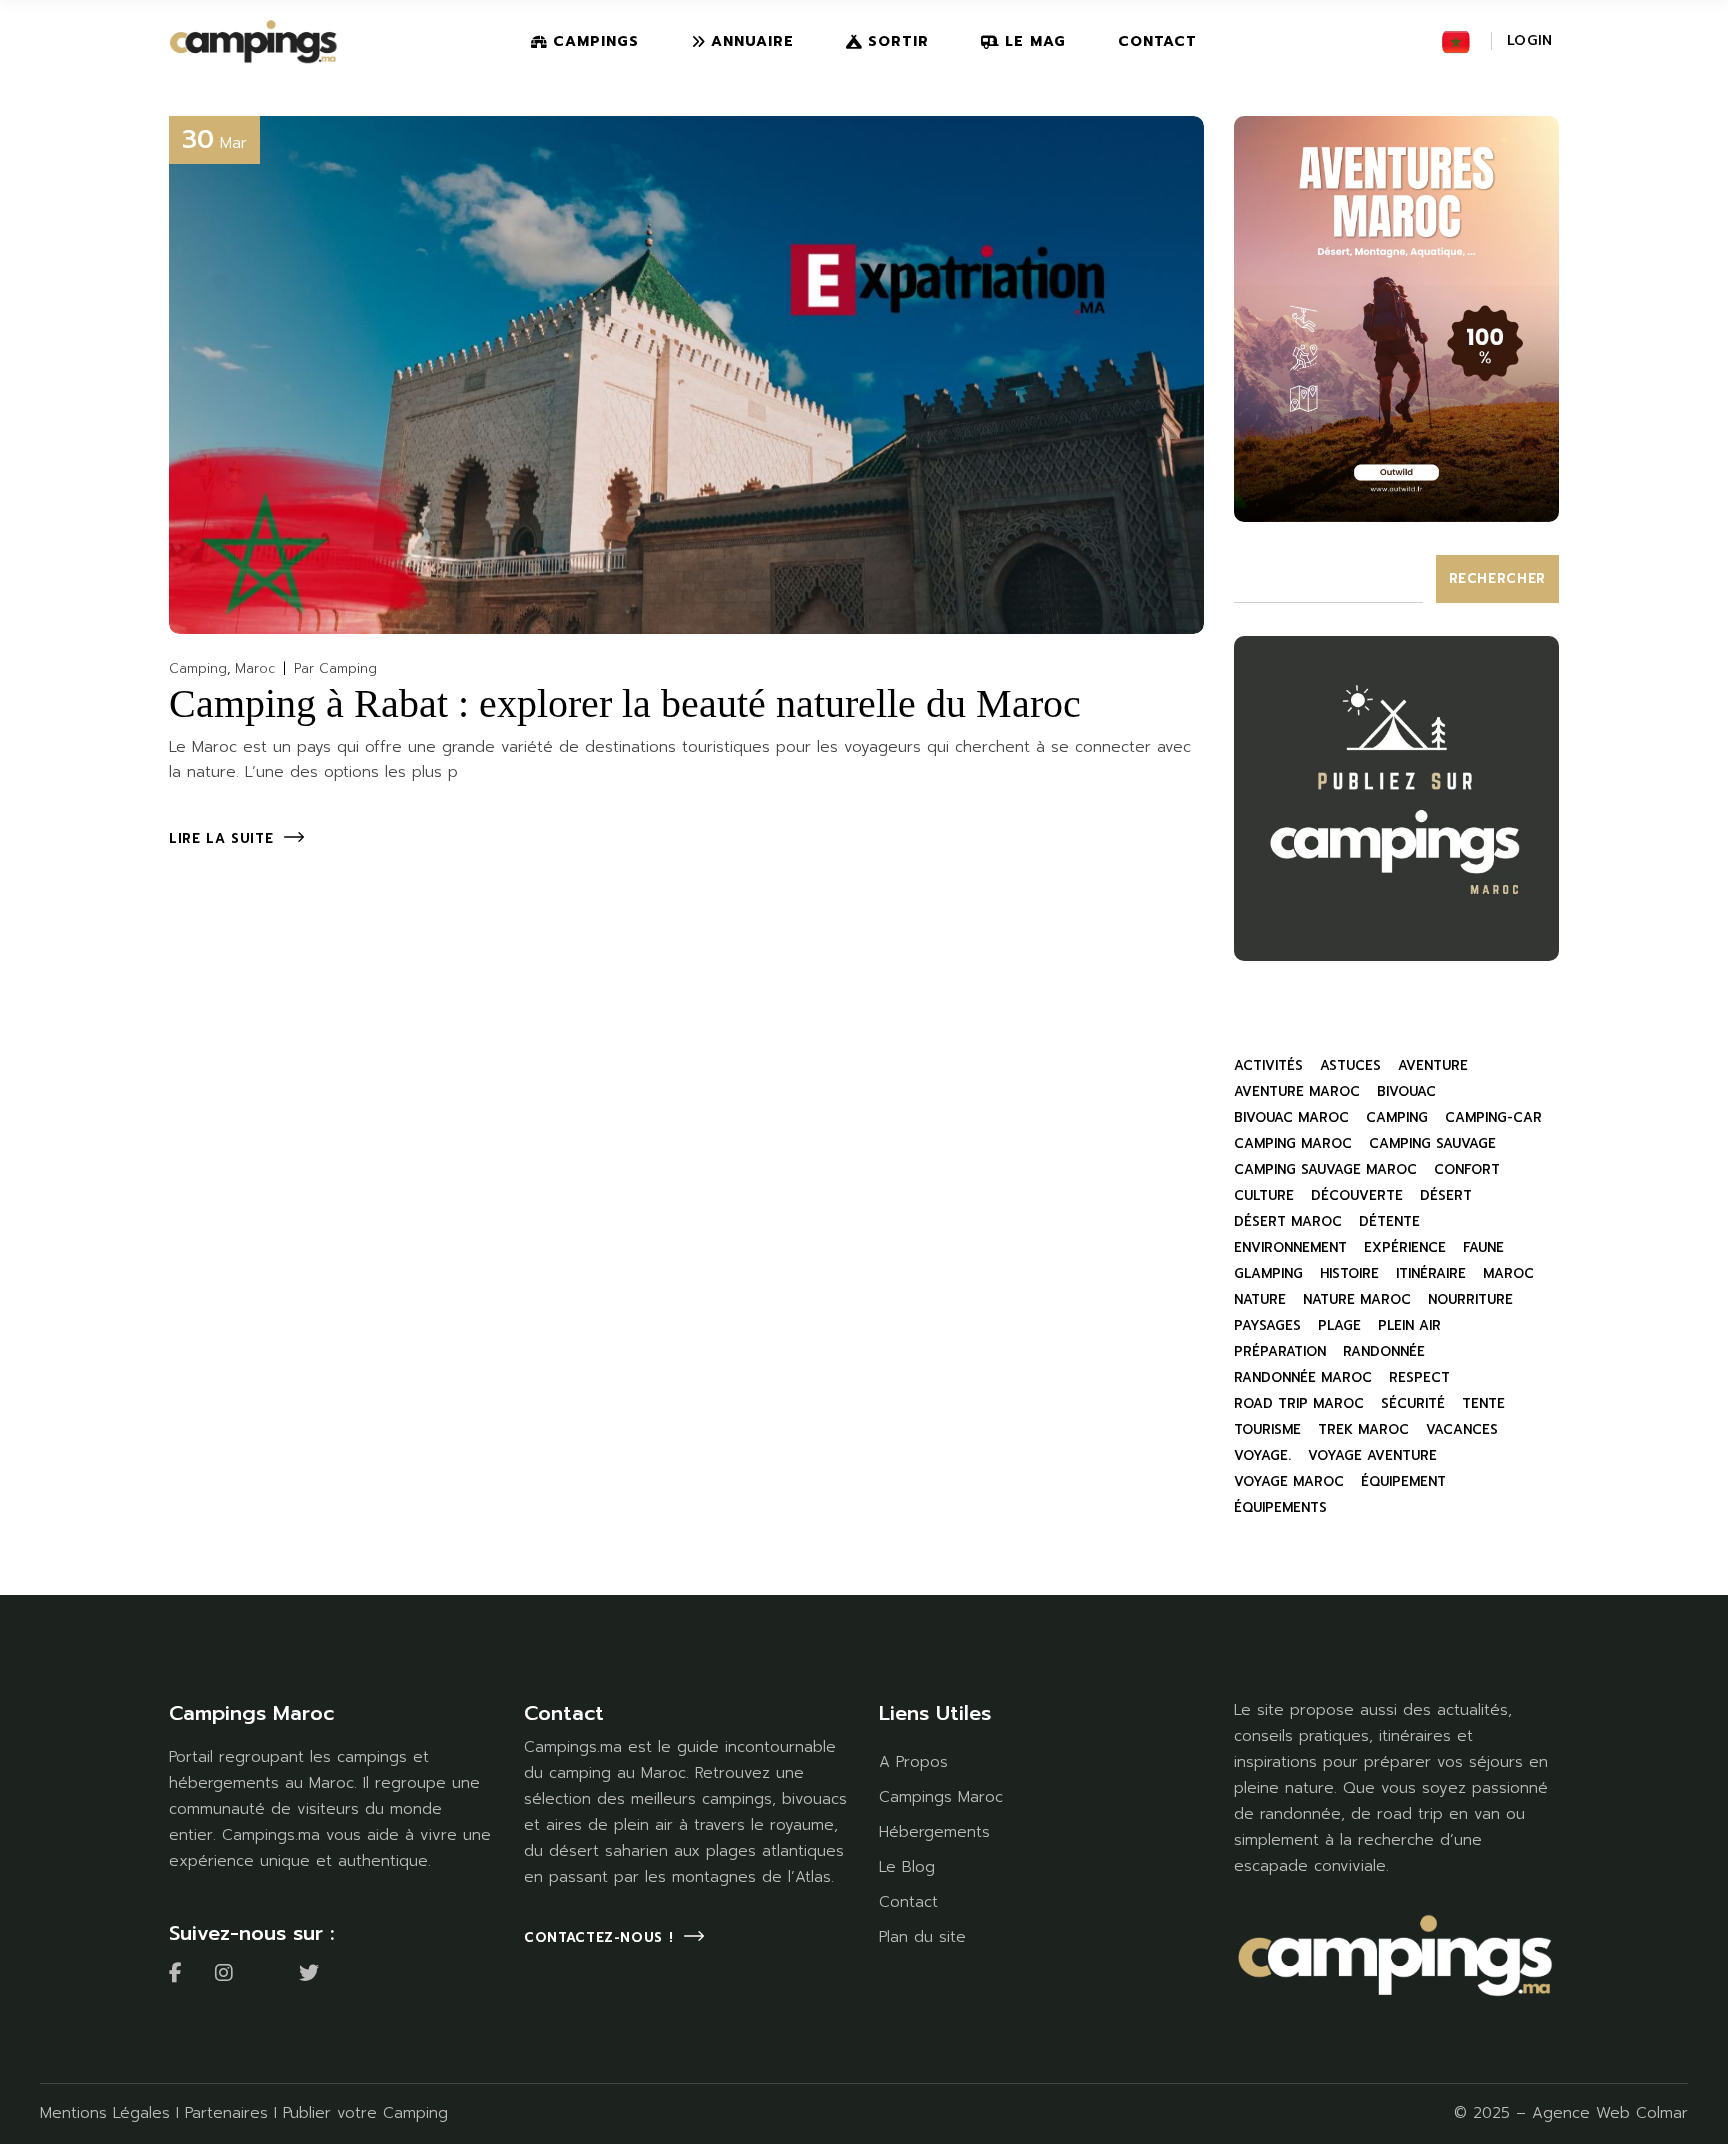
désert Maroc (1288, 1221)
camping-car (1493, 1117)
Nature (1260, 1299)
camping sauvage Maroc (1325, 1169)
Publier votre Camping (365, 2113)
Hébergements (934, 1832)
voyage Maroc (1289, 1481)
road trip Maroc (1299, 1403)
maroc (1508, 1273)
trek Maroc (1363, 1429)
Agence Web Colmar (1610, 2113)
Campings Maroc (941, 1797)
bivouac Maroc (1291, 1117)
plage (1339, 1325)
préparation (1280, 1351)
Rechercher (1498, 578)
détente (1389, 1221)
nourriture (1470, 1299)
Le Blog (907, 1867)
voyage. (1262, 1455)
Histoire (1349, 1273)
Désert (1446, 1195)
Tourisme (1267, 1429)
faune (1483, 1247)
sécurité (1413, 1403)
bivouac (1406, 1091)
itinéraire (1431, 1273)
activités (1268, 1065)
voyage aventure (1372, 1455)
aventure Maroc (1297, 1091)
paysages (1267, 1325)
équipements (1280, 1507)
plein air (1409, 1325)
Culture (1264, 1195)
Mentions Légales (105, 2113)
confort (1467, 1169)
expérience (1405, 1247)
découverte (1357, 1195)
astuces (1350, 1065)
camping (1397, 1117)
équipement (1403, 1481)
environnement (1290, 1247)
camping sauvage (1432, 1143)
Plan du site (922, 1937)
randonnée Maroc (1303, 1377)
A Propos (913, 1762)
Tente (1483, 1403)
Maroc (255, 668)
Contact (908, 1902)
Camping (198, 668)
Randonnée (1384, 1351)
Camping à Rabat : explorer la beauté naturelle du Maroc (625, 703)
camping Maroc (1293, 1143)
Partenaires (226, 2113)
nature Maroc (1357, 1299)
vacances (1462, 1429)
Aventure (1433, 1065)
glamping (1268, 1273)
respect (1419, 1377)
